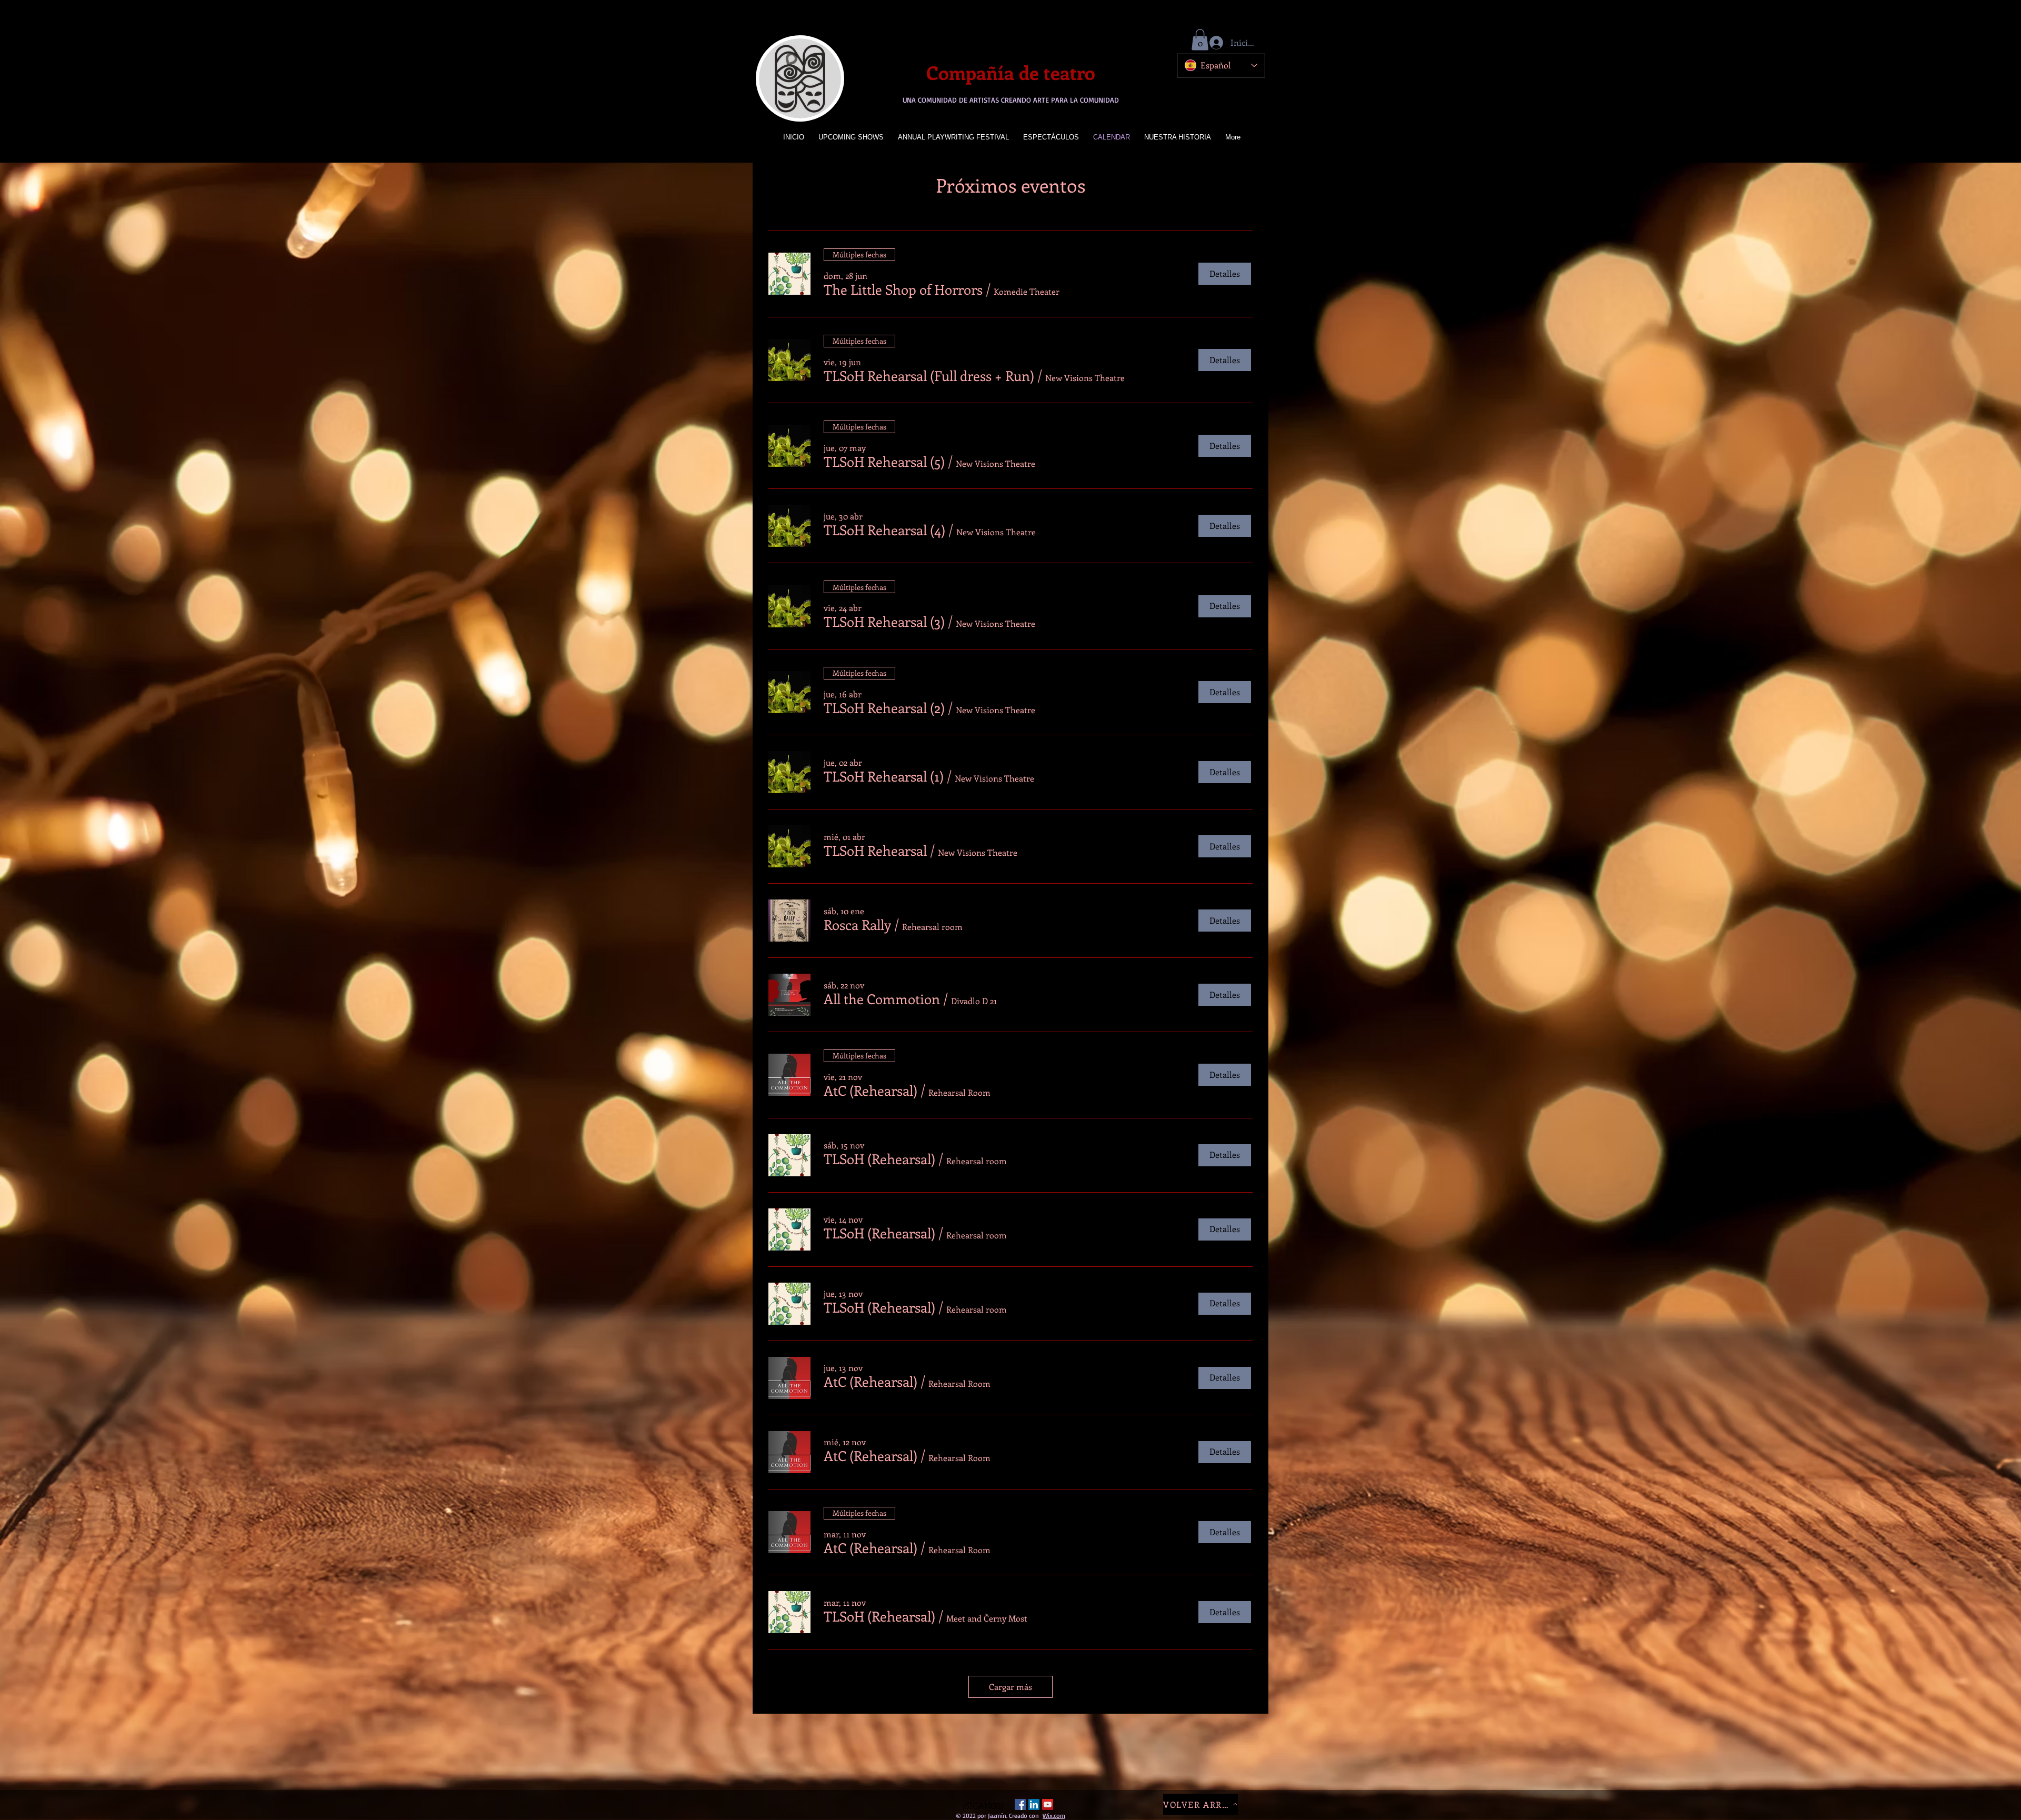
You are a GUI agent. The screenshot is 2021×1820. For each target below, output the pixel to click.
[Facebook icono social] (1020, 1804)
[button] (1200, 40)
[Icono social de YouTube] (1048, 1804)
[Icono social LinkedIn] (1034, 1804)
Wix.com (1054, 1816)
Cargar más (1010, 1687)
